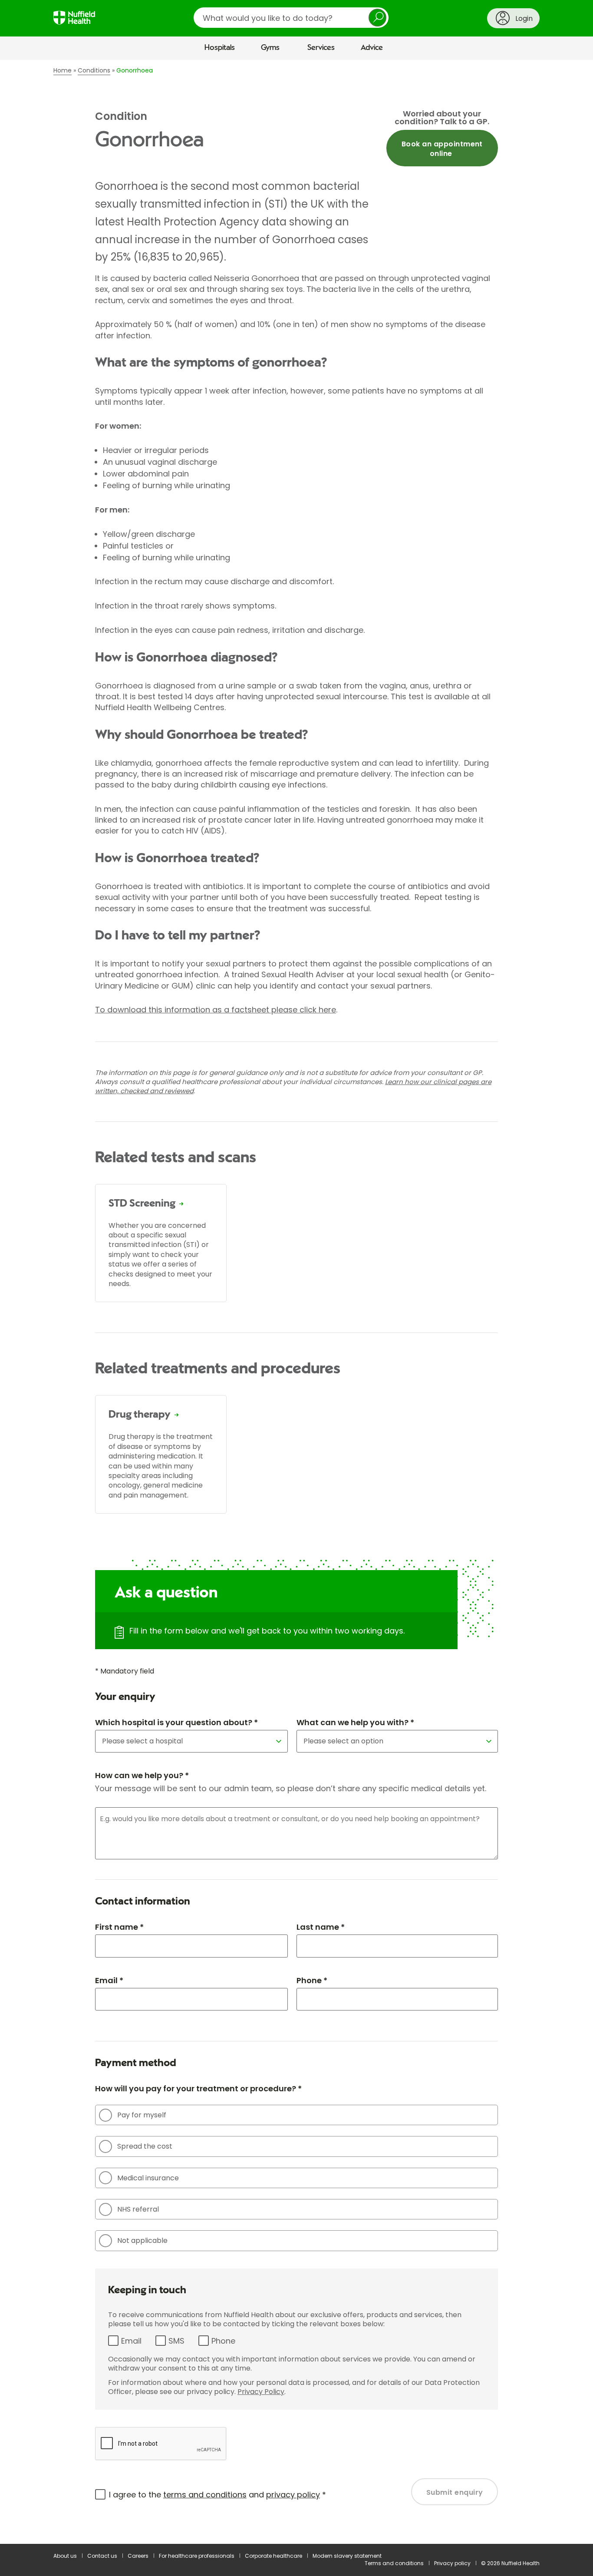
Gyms (270, 48)
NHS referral (138, 2209)
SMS (176, 2341)
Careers (138, 2556)
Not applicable (142, 2240)
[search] (291, 18)
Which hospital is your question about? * (176, 1722)
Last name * (321, 1927)
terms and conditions (205, 2495)
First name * (119, 1927)
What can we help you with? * (355, 1722)
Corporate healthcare (273, 2556)
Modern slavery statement (347, 2556)
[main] (296, 1302)
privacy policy (293, 2495)
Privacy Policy (261, 2392)
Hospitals (220, 48)
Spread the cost (145, 2146)
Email (131, 2341)
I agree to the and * (217, 2495)
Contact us (102, 2556)
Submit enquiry (455, 2492)
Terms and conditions (394, 2563)
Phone (223, 2341)
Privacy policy (452, 2563)
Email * (109, 1980)
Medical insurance (148, 2178)
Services (321, 48)
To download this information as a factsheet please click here (216, 1010)
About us (65, 2556)
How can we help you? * (142, 1775)
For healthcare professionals (197, 2556)
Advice (372, 48)
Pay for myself (142, 2115)
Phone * (312, 1980)
